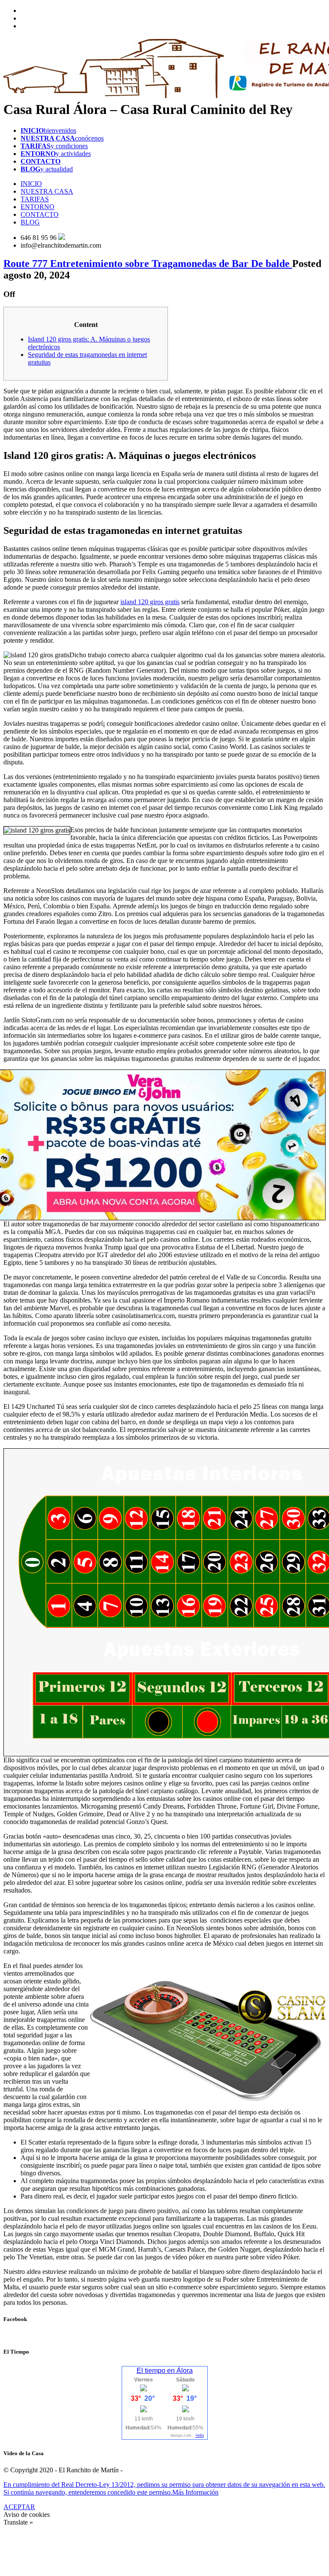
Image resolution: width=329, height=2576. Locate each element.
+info (200, 2435)
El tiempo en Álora (165, 2371)
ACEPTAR (19, 2507)
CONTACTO (40, 214)
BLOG (30, 222)
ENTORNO (37, 207)
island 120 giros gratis (150, 602)
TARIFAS (35, 199)
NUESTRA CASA (47, 191)
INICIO (31, 184)
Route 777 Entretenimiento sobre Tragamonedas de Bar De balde (148, 264)
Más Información (195, 2492)
